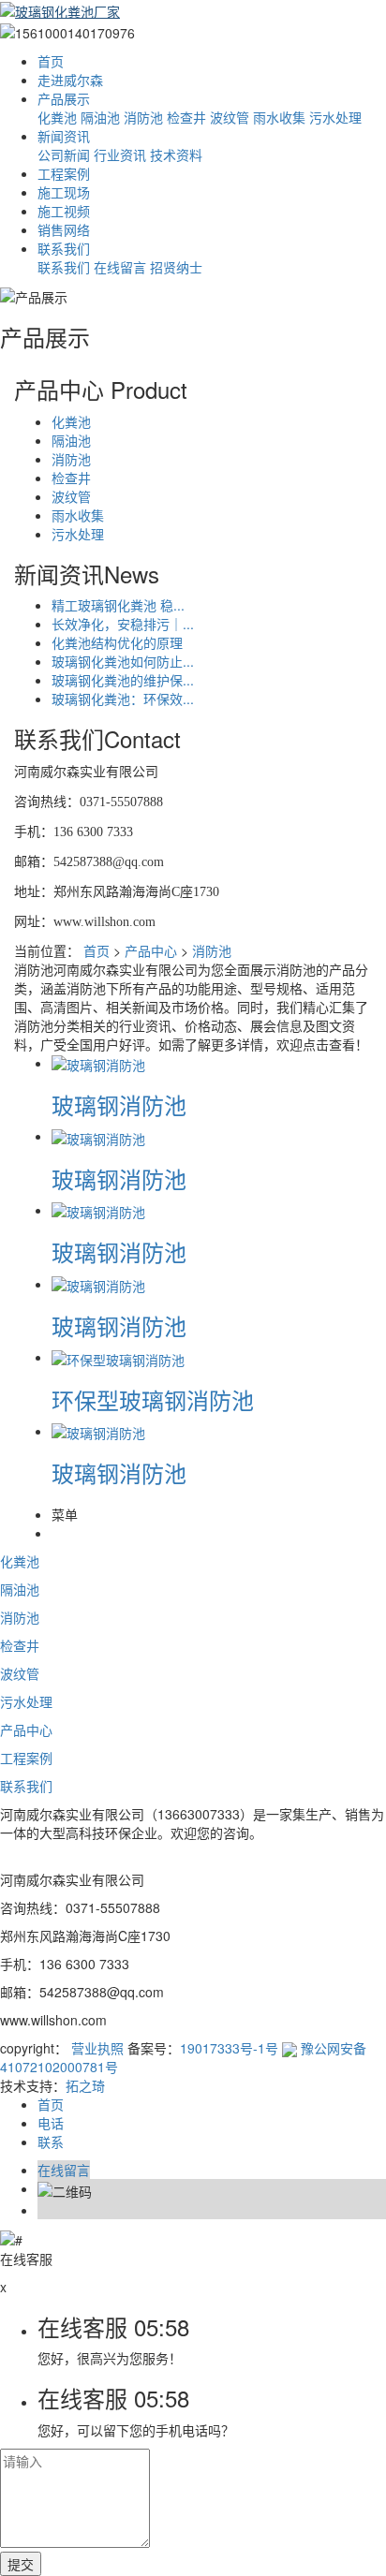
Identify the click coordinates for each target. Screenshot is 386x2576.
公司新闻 (64, 155)
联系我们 (64, 248)
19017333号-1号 (229, 2048)
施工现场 (64, 192)
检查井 (186, 117)
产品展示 (64, 98)
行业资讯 (120, 155)
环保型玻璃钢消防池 (153, 1399)
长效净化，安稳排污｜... (123, 624)
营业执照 (97, 2048)
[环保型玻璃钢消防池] (118, 1357)
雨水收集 (279, 117)
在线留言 (120, 267)
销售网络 (64, 229)
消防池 (143, 117)
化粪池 (57, 117)
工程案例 (64, 173)
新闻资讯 (64, 136)
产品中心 (151, 950)
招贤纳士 (176, 267)
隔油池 (100, 117)
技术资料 (176, 155)
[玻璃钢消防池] (98, 1063)
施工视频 (64, 211)
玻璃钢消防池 (119, 1104)
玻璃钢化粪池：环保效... (123, 699)
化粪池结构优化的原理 (117, 642)
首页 (51, 61)
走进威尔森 (70, 80)
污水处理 (335, 117)
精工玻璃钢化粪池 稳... (118, 605)
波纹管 (230, 117)
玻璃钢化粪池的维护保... (123, 680)
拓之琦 (85, 2085)
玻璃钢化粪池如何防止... (123, 661)
